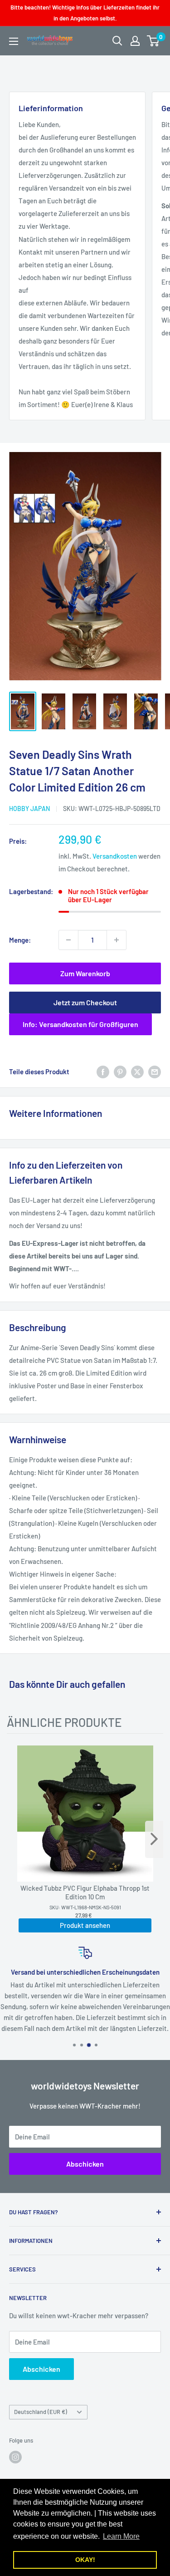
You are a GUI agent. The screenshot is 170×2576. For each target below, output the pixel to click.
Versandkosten (115, 856)
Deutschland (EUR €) (41, 2412)
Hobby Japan (29, 809)
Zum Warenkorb (85, 973)
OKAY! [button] (85, 2560)
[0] (153, 41)
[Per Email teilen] (155, 1072)
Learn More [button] (121, 2536)
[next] (154, 1839)
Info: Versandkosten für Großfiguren (80, 1024)
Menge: (20, 940)
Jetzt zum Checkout (85, 1002)
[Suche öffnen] (117, 41)
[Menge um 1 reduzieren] (68, 940)
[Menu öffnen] (14, 41)
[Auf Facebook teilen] (103, 1072)
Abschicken (85, 2164)
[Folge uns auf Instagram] (15, 2457)
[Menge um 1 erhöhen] (117, 940)
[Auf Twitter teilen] (137, 1072)
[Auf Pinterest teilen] (120, 1072)
